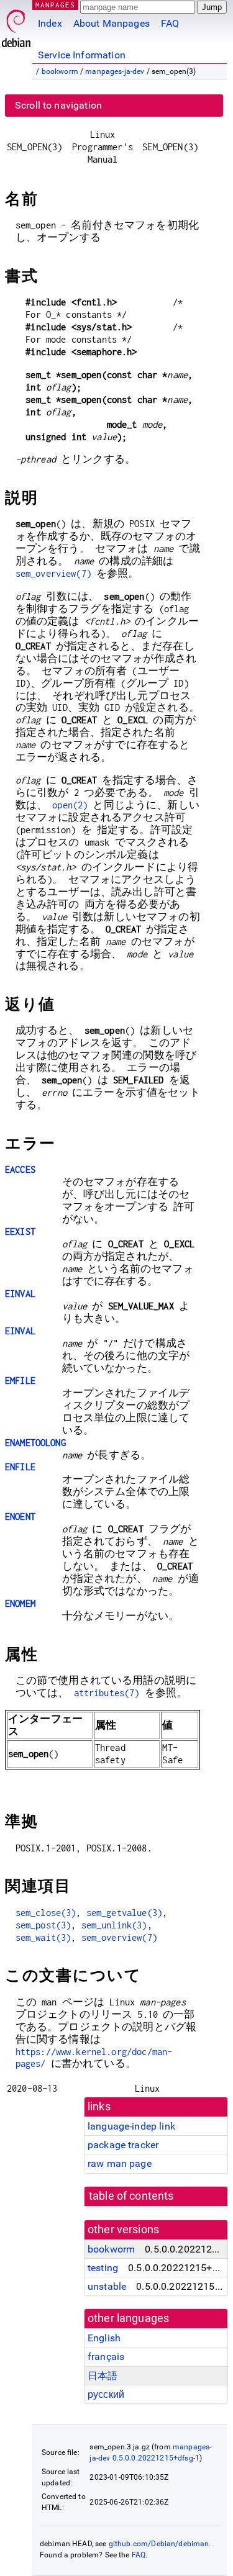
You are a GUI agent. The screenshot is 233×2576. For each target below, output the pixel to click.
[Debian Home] (16, 25)
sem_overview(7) (53, 573)
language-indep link (131, 2126)
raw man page (120, 2163)
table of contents (131, 2196)
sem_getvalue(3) (124, 1913)
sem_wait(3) (43, 1937)
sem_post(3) (43, 1925)
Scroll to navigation (58, 105)
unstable (107, 2286)
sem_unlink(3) (114, 1925)
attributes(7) (107, 1693)
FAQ (170, 23)
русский (106, 2394)
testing (103, 2268)
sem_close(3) (46, 1913)
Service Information (82, 55)
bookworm (60, 71)
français (106, 2357)
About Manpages (112, 23)
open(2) (70, 805)
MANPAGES (55, 5)
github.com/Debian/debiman (159, 2544)
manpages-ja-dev (115, 71)
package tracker (123, 2145)
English (104, 2338)
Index (50, 23)
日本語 (103, 2376)
